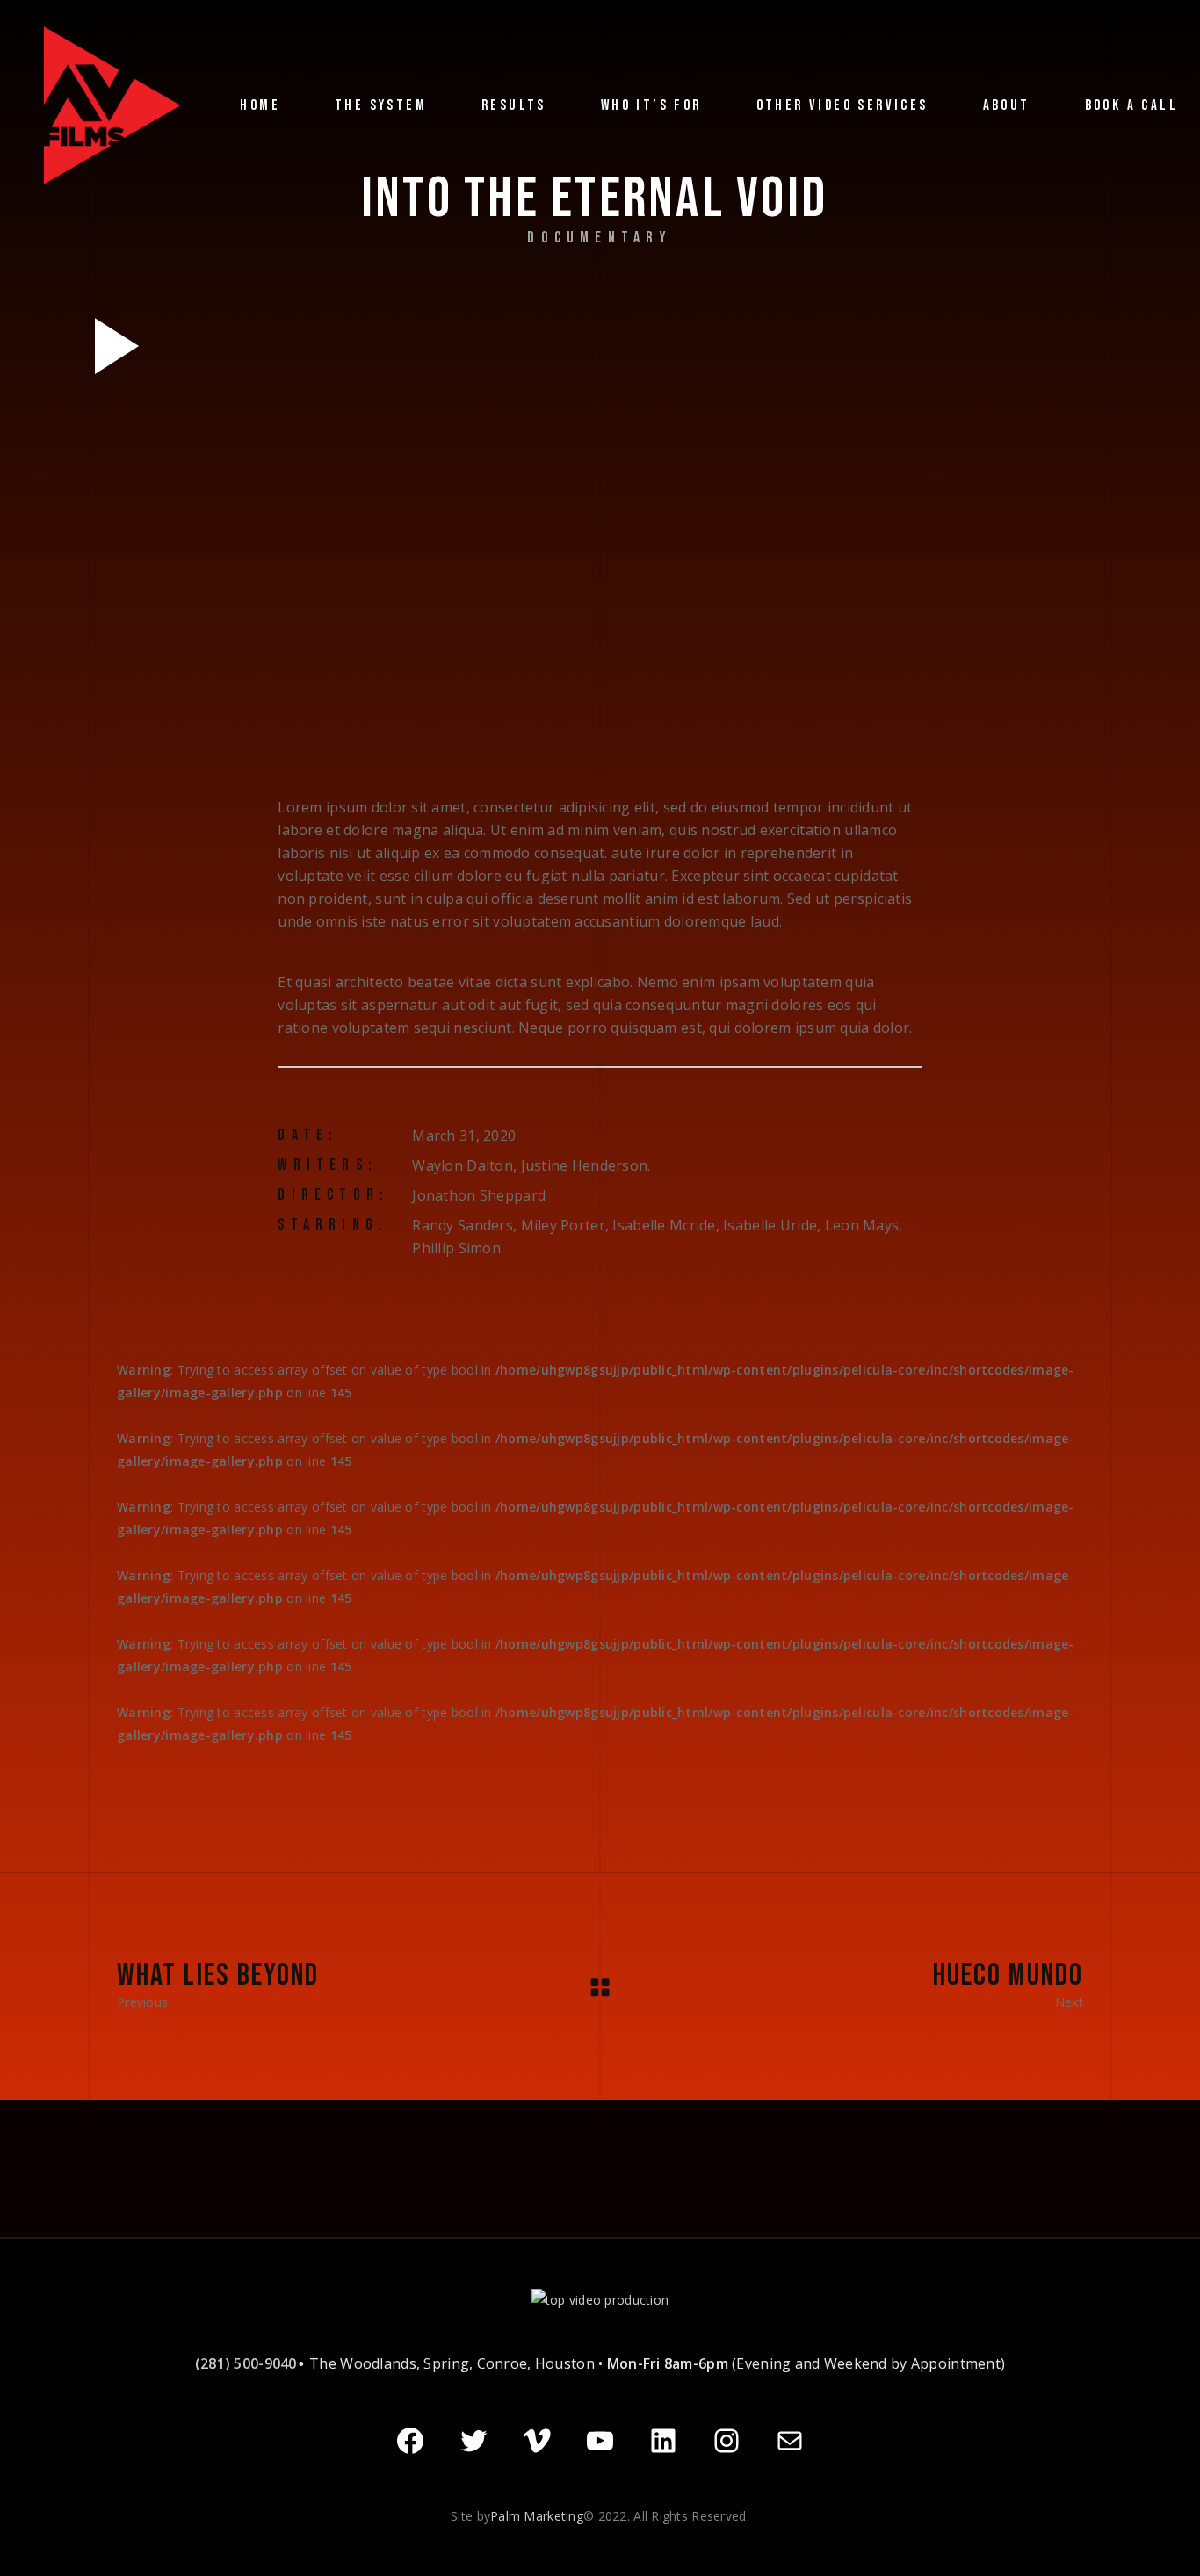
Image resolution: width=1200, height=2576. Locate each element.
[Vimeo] (537, 2441)
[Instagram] (727, 2441)
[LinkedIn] (663, 2441)
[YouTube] (600, 2441)
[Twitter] (473, 2441)
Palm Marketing (537, 2516)
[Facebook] (410, 2441)
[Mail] (790, 2441)
